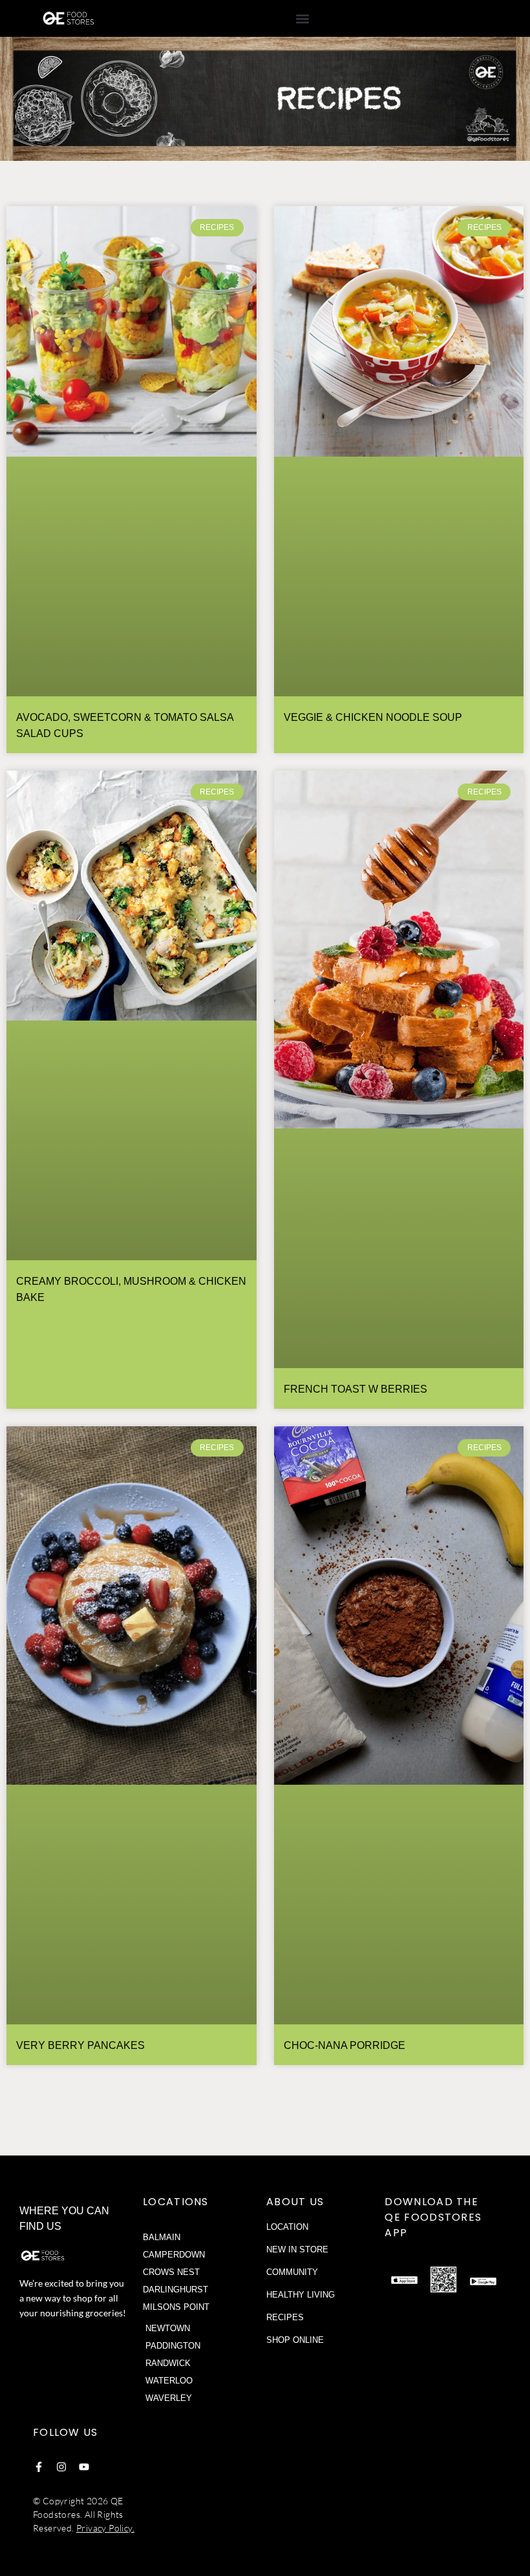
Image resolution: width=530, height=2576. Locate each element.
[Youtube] (84, 2467)
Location (287, 2227)
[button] (303, 18)
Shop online (295, 2340)
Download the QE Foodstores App (433, 2217)
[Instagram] (61, 2467)
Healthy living (301, 2295)
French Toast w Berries (355, 1389)
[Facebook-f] (39, 2467)
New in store (297, 2249)
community (292, 2272)
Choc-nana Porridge (344, 2045)
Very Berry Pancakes (80, 2045)
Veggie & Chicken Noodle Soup (373, 717)
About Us (295, 2202)
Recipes (285, 2317)
